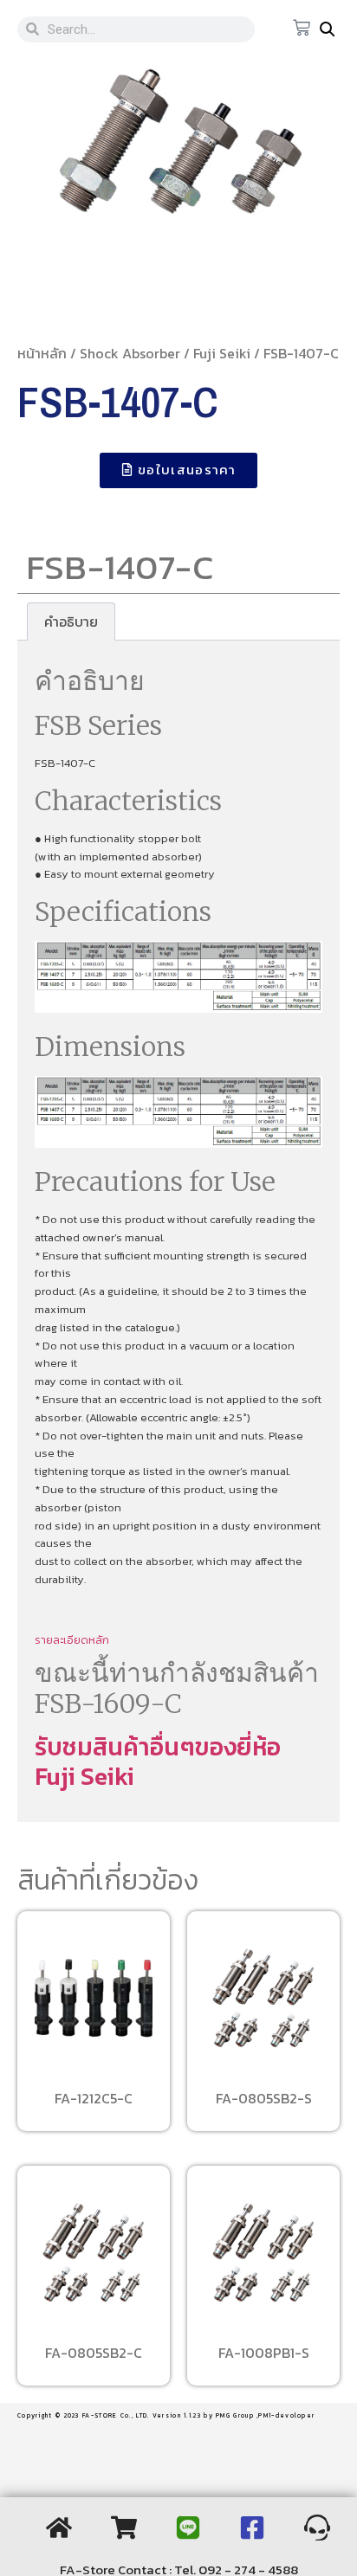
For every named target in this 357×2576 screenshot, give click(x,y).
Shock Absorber (130, 353)
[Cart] (302, 29)
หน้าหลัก (42, 353)
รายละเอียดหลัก (72, 1640)
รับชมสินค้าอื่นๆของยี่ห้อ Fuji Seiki (158, 1761)
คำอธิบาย (71, 621)
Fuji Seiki (222, 353)
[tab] (71, 621)
